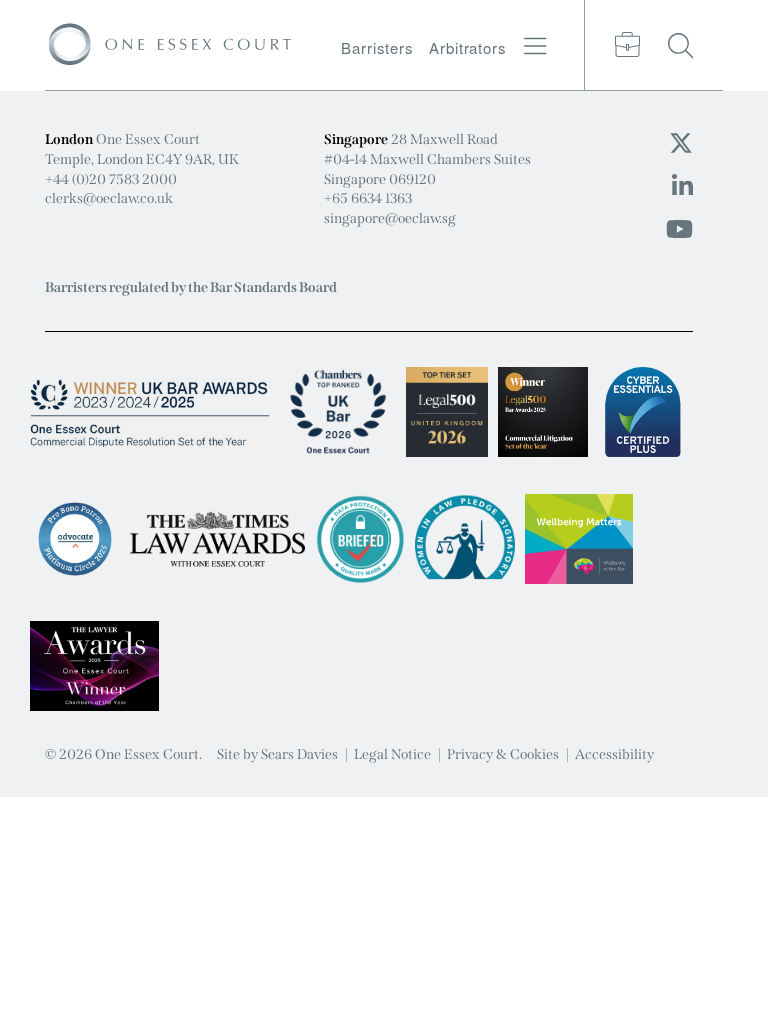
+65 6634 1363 (368, 198)
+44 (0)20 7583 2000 (111, 179)
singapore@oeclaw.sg (390, 218)
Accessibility (614, 754)
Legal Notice (392, 754)
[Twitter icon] (681, 144)
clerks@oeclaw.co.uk (109, 198)
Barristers (377, 47)
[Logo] (170, 45)
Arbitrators (468, 47)
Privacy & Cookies (503, 754)
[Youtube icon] (679, 230)
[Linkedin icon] (682, 187)
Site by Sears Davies (277, 754)
